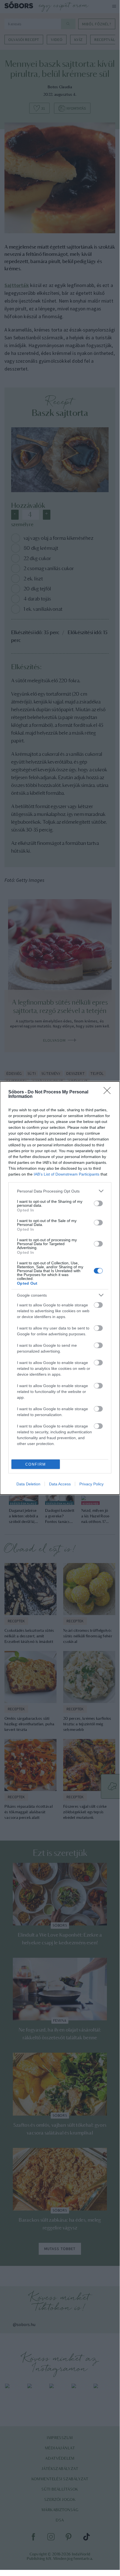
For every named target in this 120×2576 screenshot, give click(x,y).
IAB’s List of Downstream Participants (67, 1174)
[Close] (109, 1092)
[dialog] (60, 1288)
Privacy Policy (91, 1484)
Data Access (60, 1484)
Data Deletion (28, 1484)
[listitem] (60, 1191)
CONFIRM (36, 1464)
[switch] (98, 1203)
